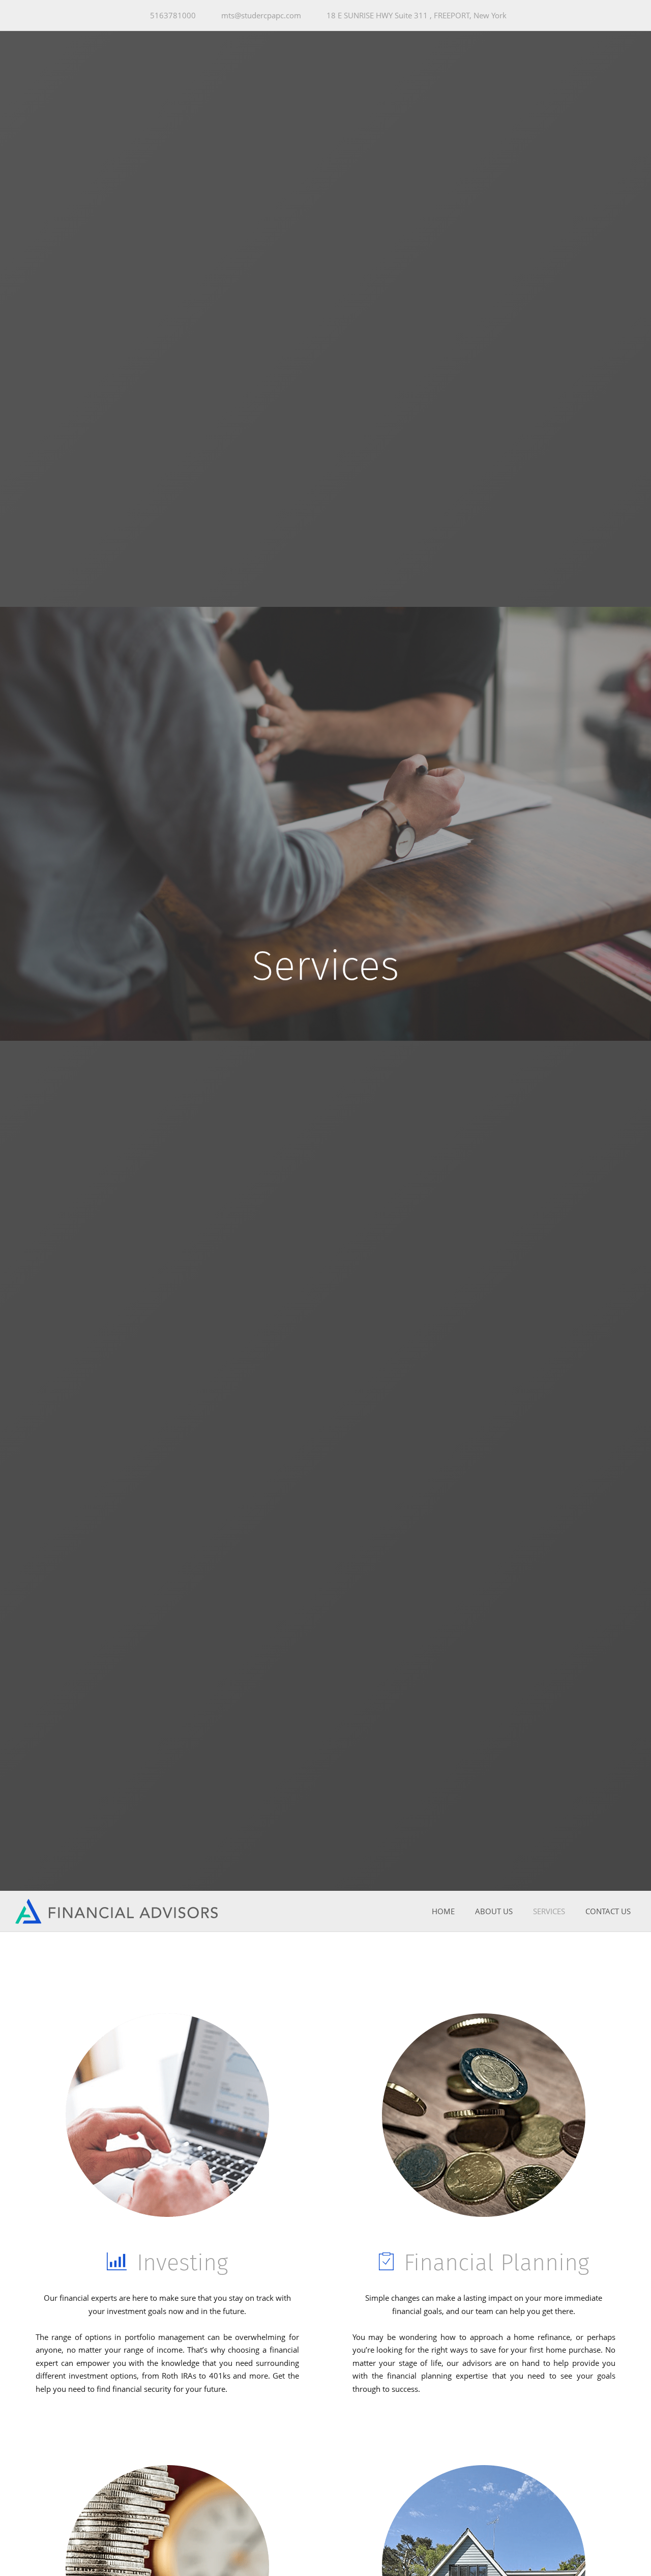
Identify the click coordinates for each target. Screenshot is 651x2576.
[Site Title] (117, 1911)
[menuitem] (443, 1912)
